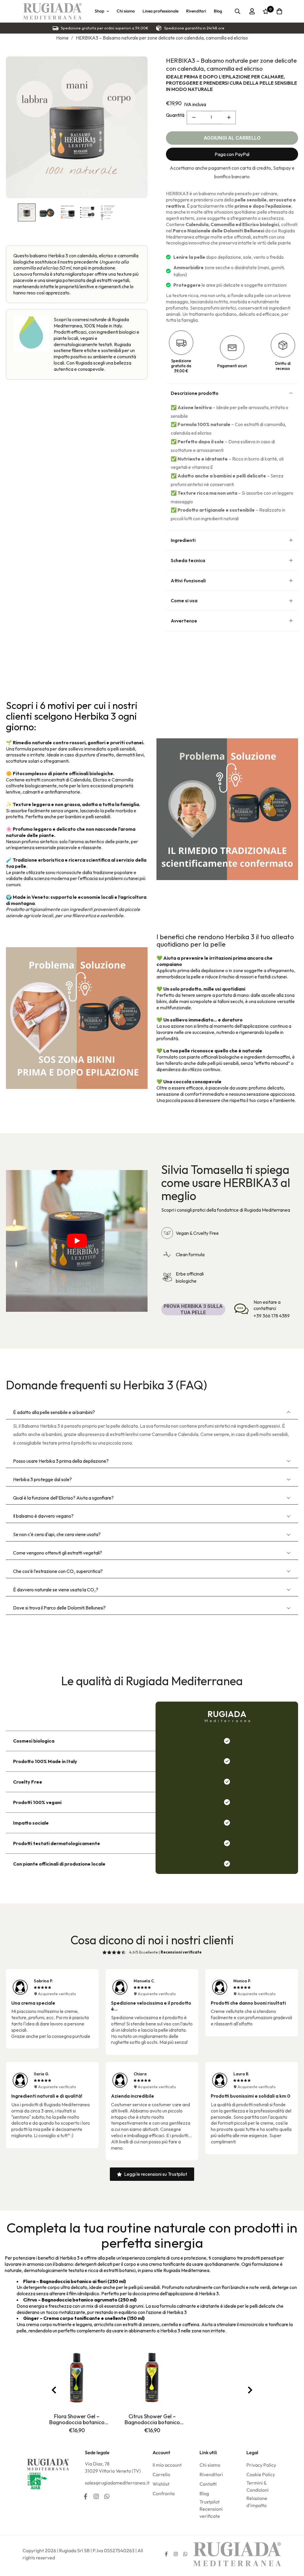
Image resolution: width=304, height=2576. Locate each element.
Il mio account (167, 2465)
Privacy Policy (261, 2465)
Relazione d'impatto (257, 2502)
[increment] (229, 118)
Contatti (208, 2484)
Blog (218, 11)
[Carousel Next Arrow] (250, 2390)
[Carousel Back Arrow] (54, 2390)
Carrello (161, 2474)
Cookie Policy (261, 2474)
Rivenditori (196, 11)
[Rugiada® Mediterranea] (52, 11)
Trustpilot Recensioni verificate (211, 2509)
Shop (99, 11)
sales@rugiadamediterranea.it (117, 2483)
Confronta (164, 2493)
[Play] (77, 1241)
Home (62, 38)
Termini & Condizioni (258, 2486)
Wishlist (161, 2484)
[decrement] (194, 118)
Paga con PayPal (232, 154)
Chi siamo (126, 11)
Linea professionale (160, 11)
